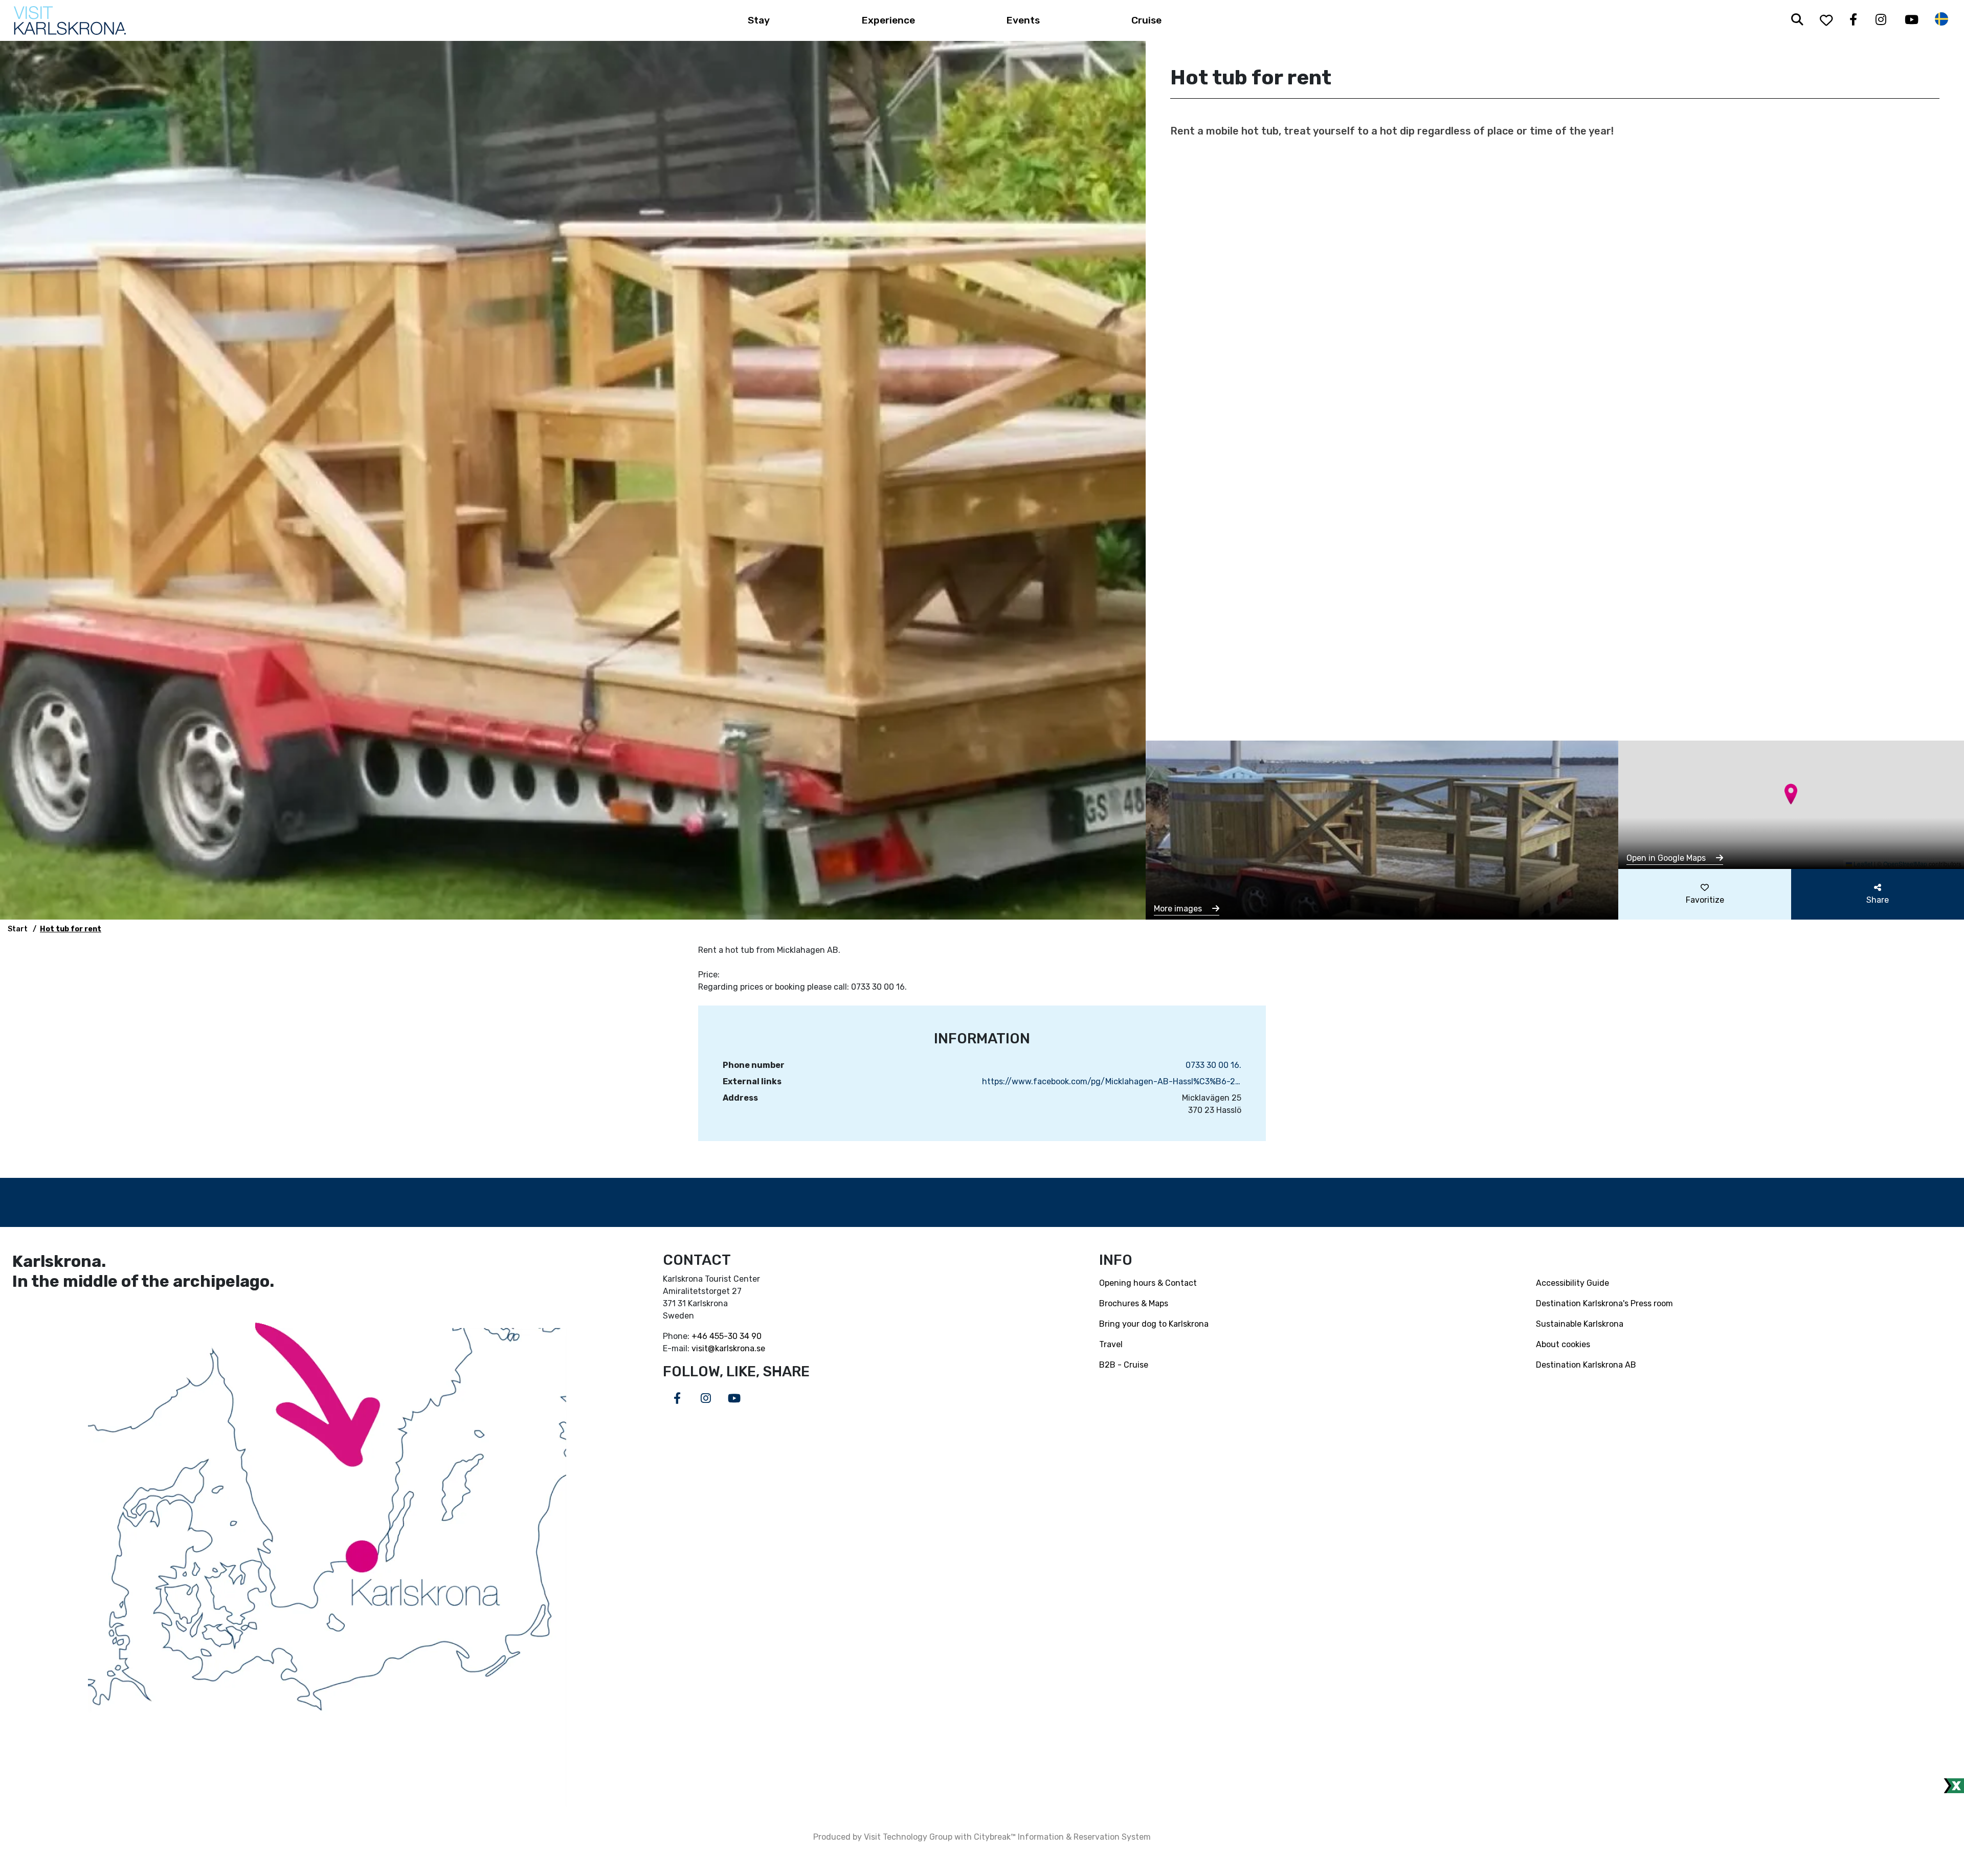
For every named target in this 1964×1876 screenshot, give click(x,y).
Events (1023, 20)
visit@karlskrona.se (728, 1348)
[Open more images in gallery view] (1382, 829)
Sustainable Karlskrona (1580, 1324)
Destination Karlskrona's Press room (1604, 1303)
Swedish (1941, 19)
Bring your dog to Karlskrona (1154, 1324)
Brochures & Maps (1134, 1303)
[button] (1791, 794)
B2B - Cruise (1124, 1365)
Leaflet (1862, 864)
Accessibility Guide (1572, 1283)
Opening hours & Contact (1148, 1283)
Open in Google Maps (1667, 858)
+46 (700, 1336)
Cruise (1146, 20)
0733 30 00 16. (1213, 1065)
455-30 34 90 (735, 1336)
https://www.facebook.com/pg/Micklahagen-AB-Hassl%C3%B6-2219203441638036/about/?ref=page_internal (1112, 1081)
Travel (1111, 1344)
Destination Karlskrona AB (1586, 1365)
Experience (888, 20)
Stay (759, 20)
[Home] (70, 20)
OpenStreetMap (1905, 864)
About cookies (1563, 1344)
